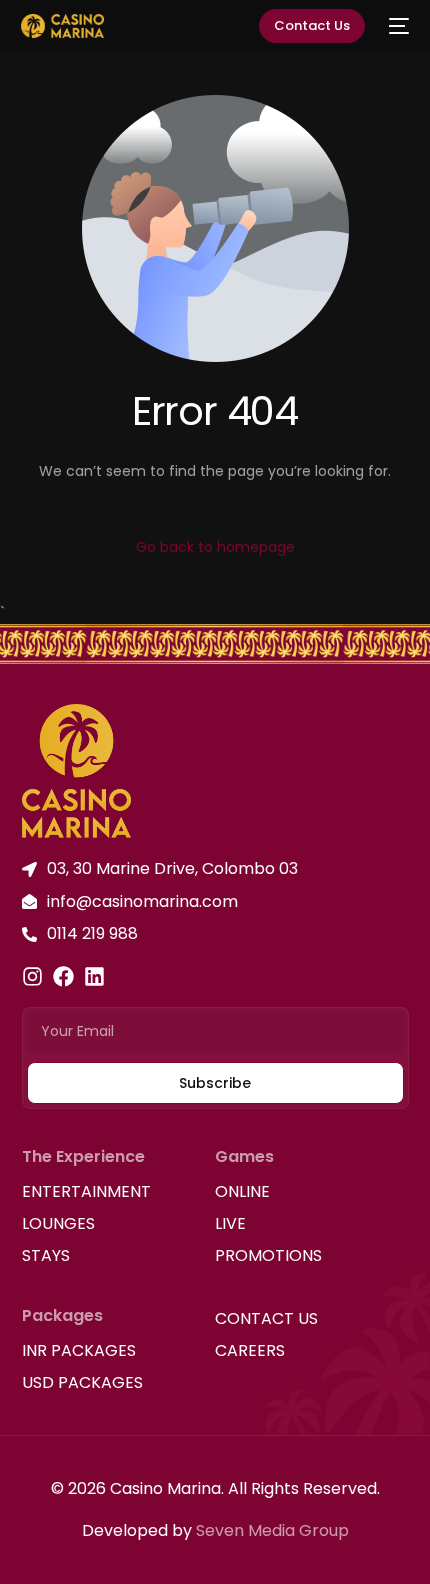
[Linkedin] (94, 976)
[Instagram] (32, 976)
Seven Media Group (272, 1530)
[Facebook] (63, 976)
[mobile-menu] (397, 26)
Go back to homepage (215, 547)
